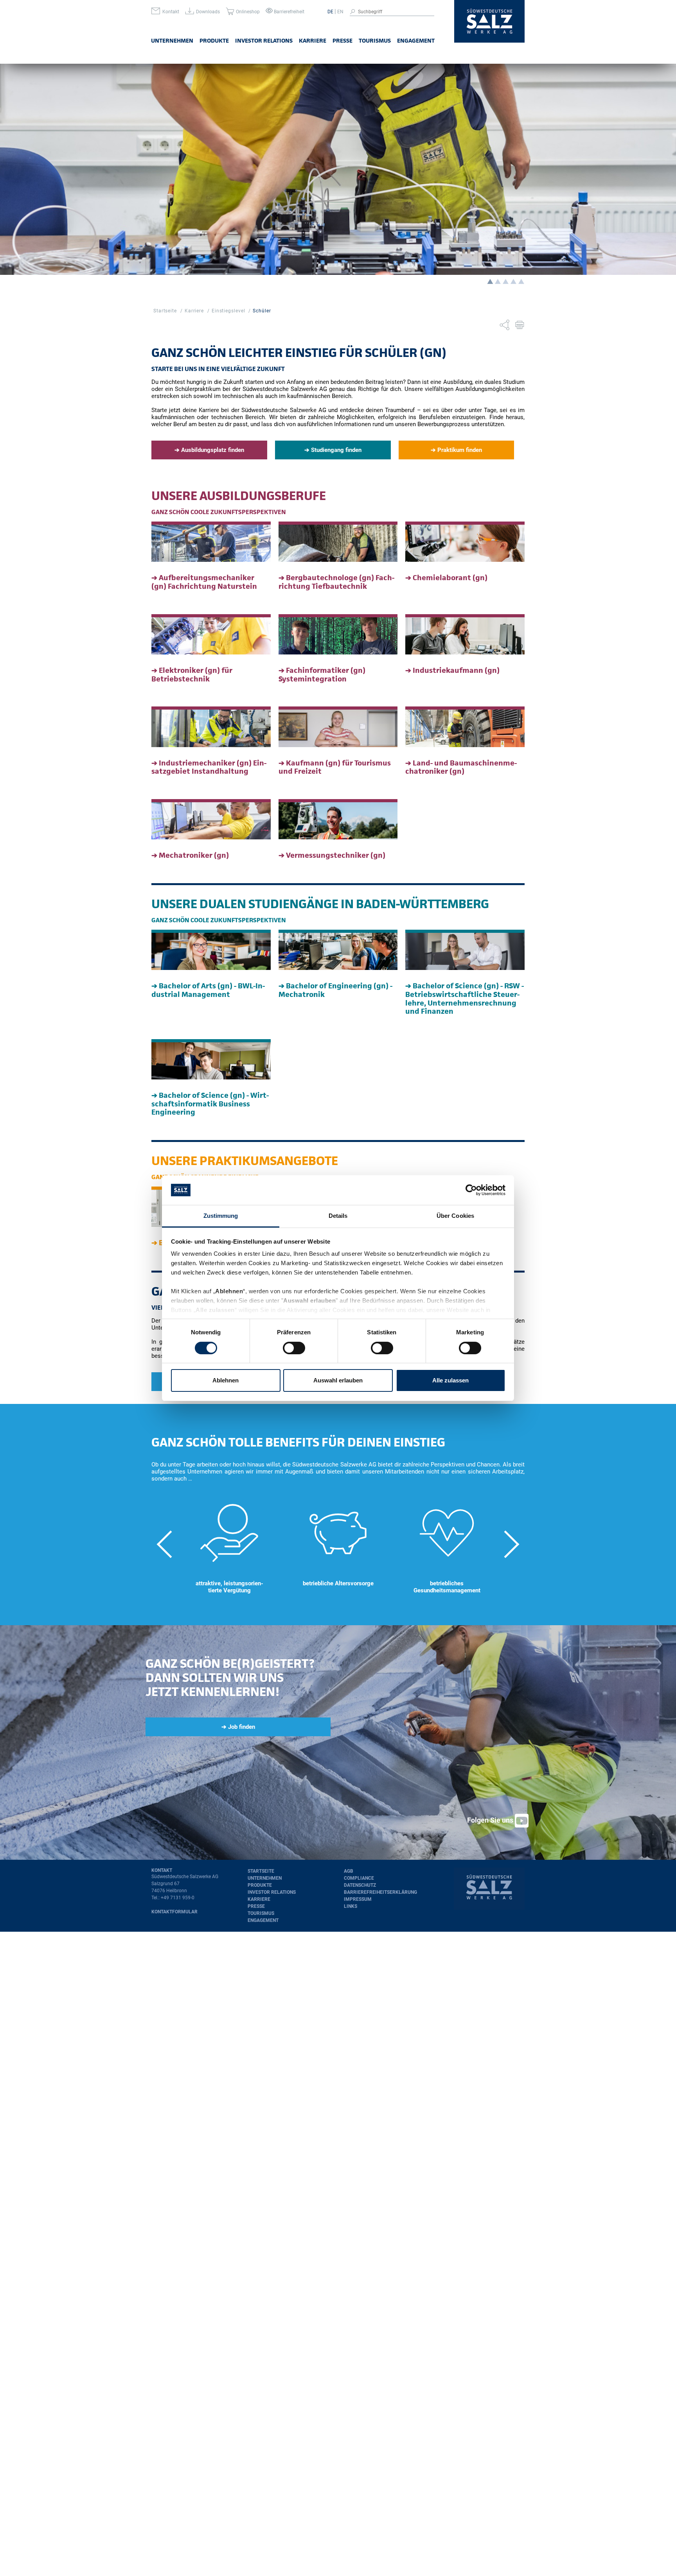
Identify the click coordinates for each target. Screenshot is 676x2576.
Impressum (358, 1899)
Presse (342, 40)
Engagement (416, 40)
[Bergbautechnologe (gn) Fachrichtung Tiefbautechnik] (338, 542)
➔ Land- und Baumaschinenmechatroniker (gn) (461, 767)
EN (340, 12)
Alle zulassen (450, 1380)
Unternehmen (172, 40)
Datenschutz (360, 1885)
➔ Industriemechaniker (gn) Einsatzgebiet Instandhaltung (209, 767)
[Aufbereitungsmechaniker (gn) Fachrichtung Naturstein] (211, 542)
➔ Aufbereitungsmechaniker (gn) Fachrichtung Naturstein (204, 582)
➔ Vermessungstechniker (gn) (332, 855)
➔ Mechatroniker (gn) (190, 855)
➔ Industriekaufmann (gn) (452, 670)
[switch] (294, 1348)
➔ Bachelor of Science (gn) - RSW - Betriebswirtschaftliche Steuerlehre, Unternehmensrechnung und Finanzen (465, 998)
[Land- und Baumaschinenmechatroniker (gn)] (465, 727)
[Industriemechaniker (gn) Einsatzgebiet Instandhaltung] (211, 727)
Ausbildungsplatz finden (213, 450)
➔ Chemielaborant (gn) (446, 578)
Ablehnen (226, 1380)
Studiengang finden (336, 450)
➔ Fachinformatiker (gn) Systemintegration (322, 675)
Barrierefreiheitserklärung (380, 1892)
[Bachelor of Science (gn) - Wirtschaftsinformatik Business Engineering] (211, 1059)
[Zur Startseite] (489, 22)
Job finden (242, 1727)
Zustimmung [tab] (221, 1216)
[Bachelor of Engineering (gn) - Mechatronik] (338, 950)
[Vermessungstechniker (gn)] (338, 819)
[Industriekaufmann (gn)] (465, 634)
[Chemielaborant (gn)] (465, 542)
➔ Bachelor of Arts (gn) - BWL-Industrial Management (208, 990)
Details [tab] (338, 1216)
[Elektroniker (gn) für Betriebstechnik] (211, 634)
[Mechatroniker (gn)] (211, 819)
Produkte (214, 40)
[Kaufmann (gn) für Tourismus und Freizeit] (338, 727)
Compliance (359, 1878)
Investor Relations (264, 40)
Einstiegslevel (228, 311)
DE (330, 12)
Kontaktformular (174, 1912)
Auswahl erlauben (338, 1380)
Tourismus (375, 40)
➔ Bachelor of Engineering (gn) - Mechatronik (335, 990)
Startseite (165, 311)
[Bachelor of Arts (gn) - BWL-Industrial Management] (211, 950)
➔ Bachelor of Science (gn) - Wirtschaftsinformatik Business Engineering (210, 1104)
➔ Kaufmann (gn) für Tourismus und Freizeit (335, 767)
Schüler (262, 311)
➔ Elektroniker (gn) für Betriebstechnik (192, 675)
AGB (349, 1871)
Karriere (313, 40)
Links (351, 1906)
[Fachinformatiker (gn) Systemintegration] (338, 634)
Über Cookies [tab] (455, 1216)
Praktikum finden (460, 450)
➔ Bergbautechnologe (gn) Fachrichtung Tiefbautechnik (336, 582)
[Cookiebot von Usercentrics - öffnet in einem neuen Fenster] (471, 1190)
